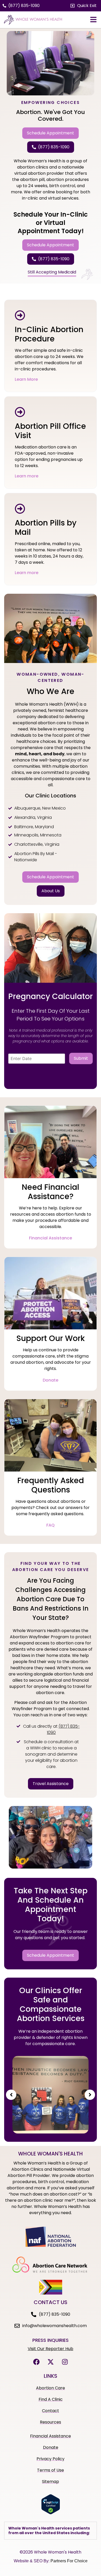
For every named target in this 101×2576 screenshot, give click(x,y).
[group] (51, 2095)
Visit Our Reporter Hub (51, 2349)
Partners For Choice (69, 2561)
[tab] (51, 2531)
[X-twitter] (51, 2362)
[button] (84, 6)
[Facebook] (36, 2362)
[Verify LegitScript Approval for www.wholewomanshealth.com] (51, 2513)
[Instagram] (65, 2362)
